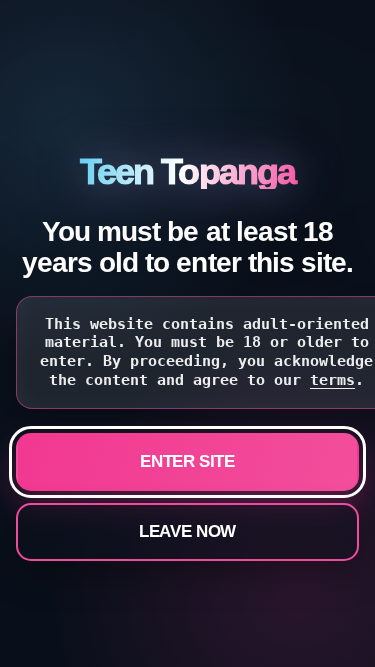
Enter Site (187, 461)
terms (332, 380)
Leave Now (187, 531)
